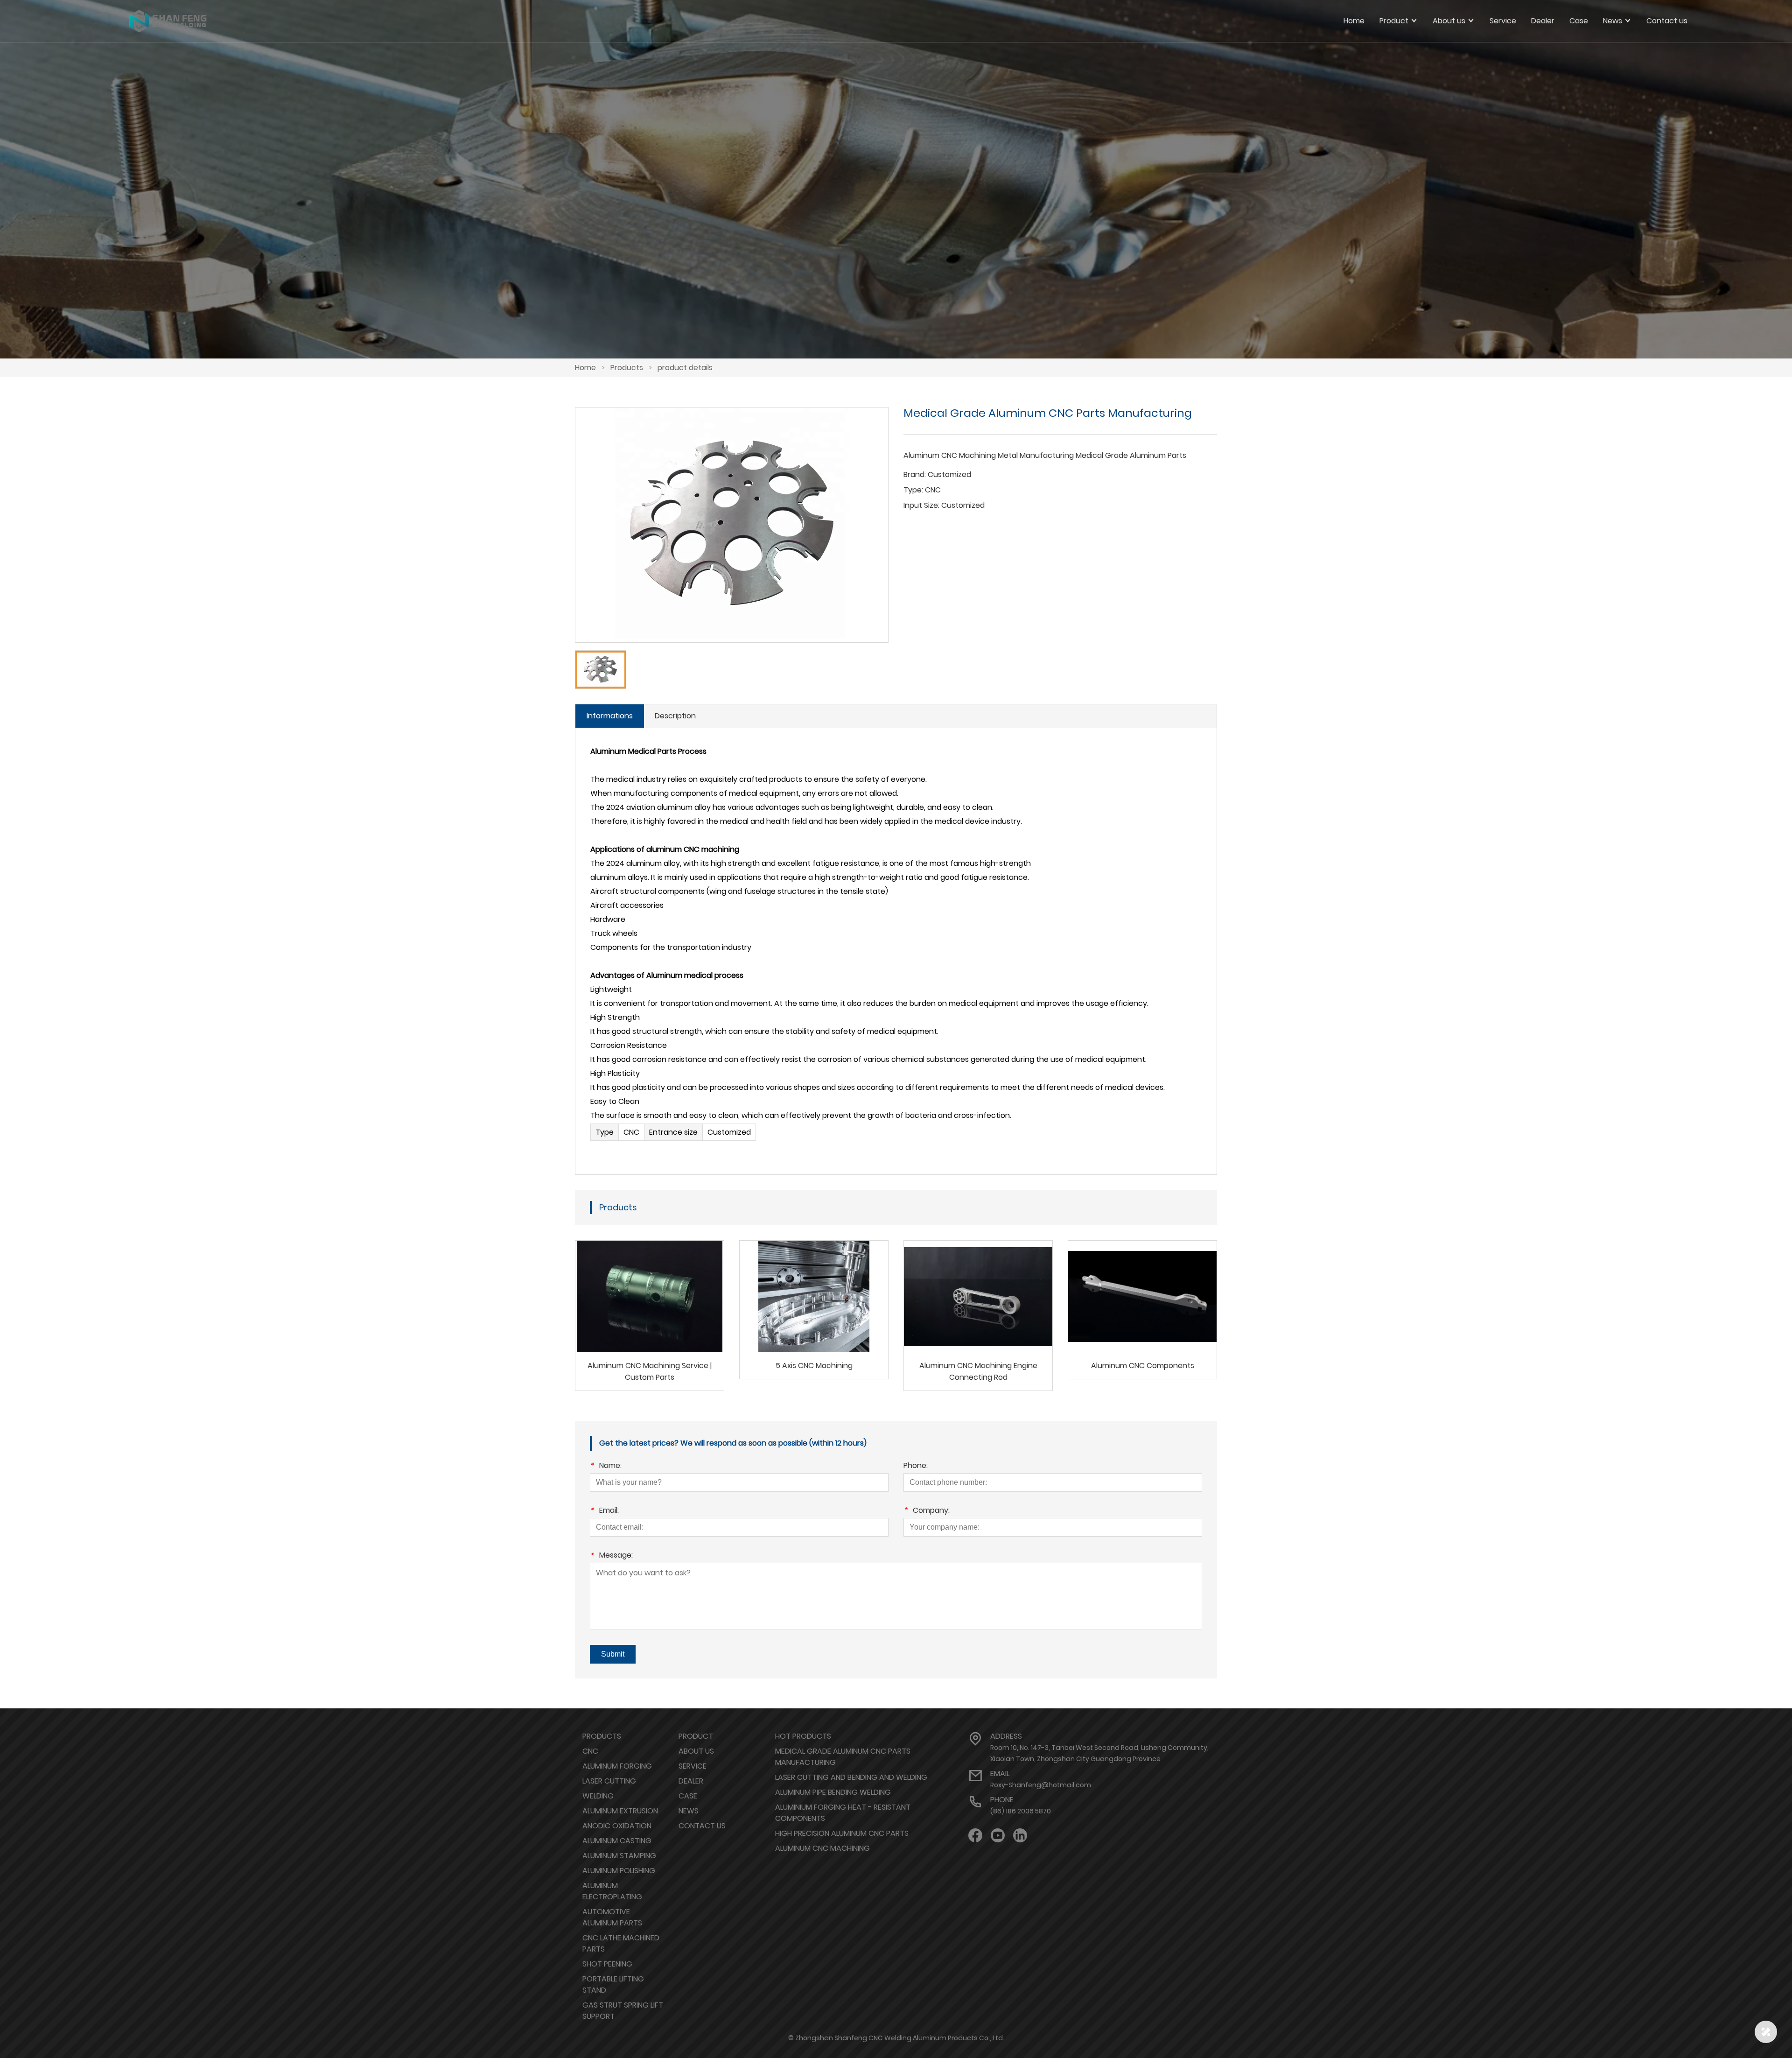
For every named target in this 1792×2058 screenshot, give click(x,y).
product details (685, 368)
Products (627, 368)
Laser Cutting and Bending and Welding (851, 1777)
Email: (604, 1511)
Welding (598, 1796)
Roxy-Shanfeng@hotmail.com (1041, 1785)
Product (696, 1736)
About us (696, 1751)
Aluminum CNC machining (822, 1848)
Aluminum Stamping (619, 1856)
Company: (927, 1511)
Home (1354, 21)
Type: (913, 490)
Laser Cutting (609, 1781)
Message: (611, 1556)
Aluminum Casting (617, 1841)
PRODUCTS (602, 1736)
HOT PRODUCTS (803, 1736)
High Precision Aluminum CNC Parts (842, 1833)
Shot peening (607, 1964)
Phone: (916, 1466)
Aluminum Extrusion (620, 1811)
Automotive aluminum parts (612, 1917)
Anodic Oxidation (617, 1826)
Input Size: (921, 505)
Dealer (691, 1781)
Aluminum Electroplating (612, 1891)
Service (693, 1766)
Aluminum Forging (617, 1766)
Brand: (915, 474)
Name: (606, 1466)
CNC (590, 1751)
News (689, 1811)
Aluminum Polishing (619, 1871)
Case (688, 1796)
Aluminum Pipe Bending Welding (833, 1792)
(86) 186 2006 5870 (1021, 1811)
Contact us (702, 1826)
